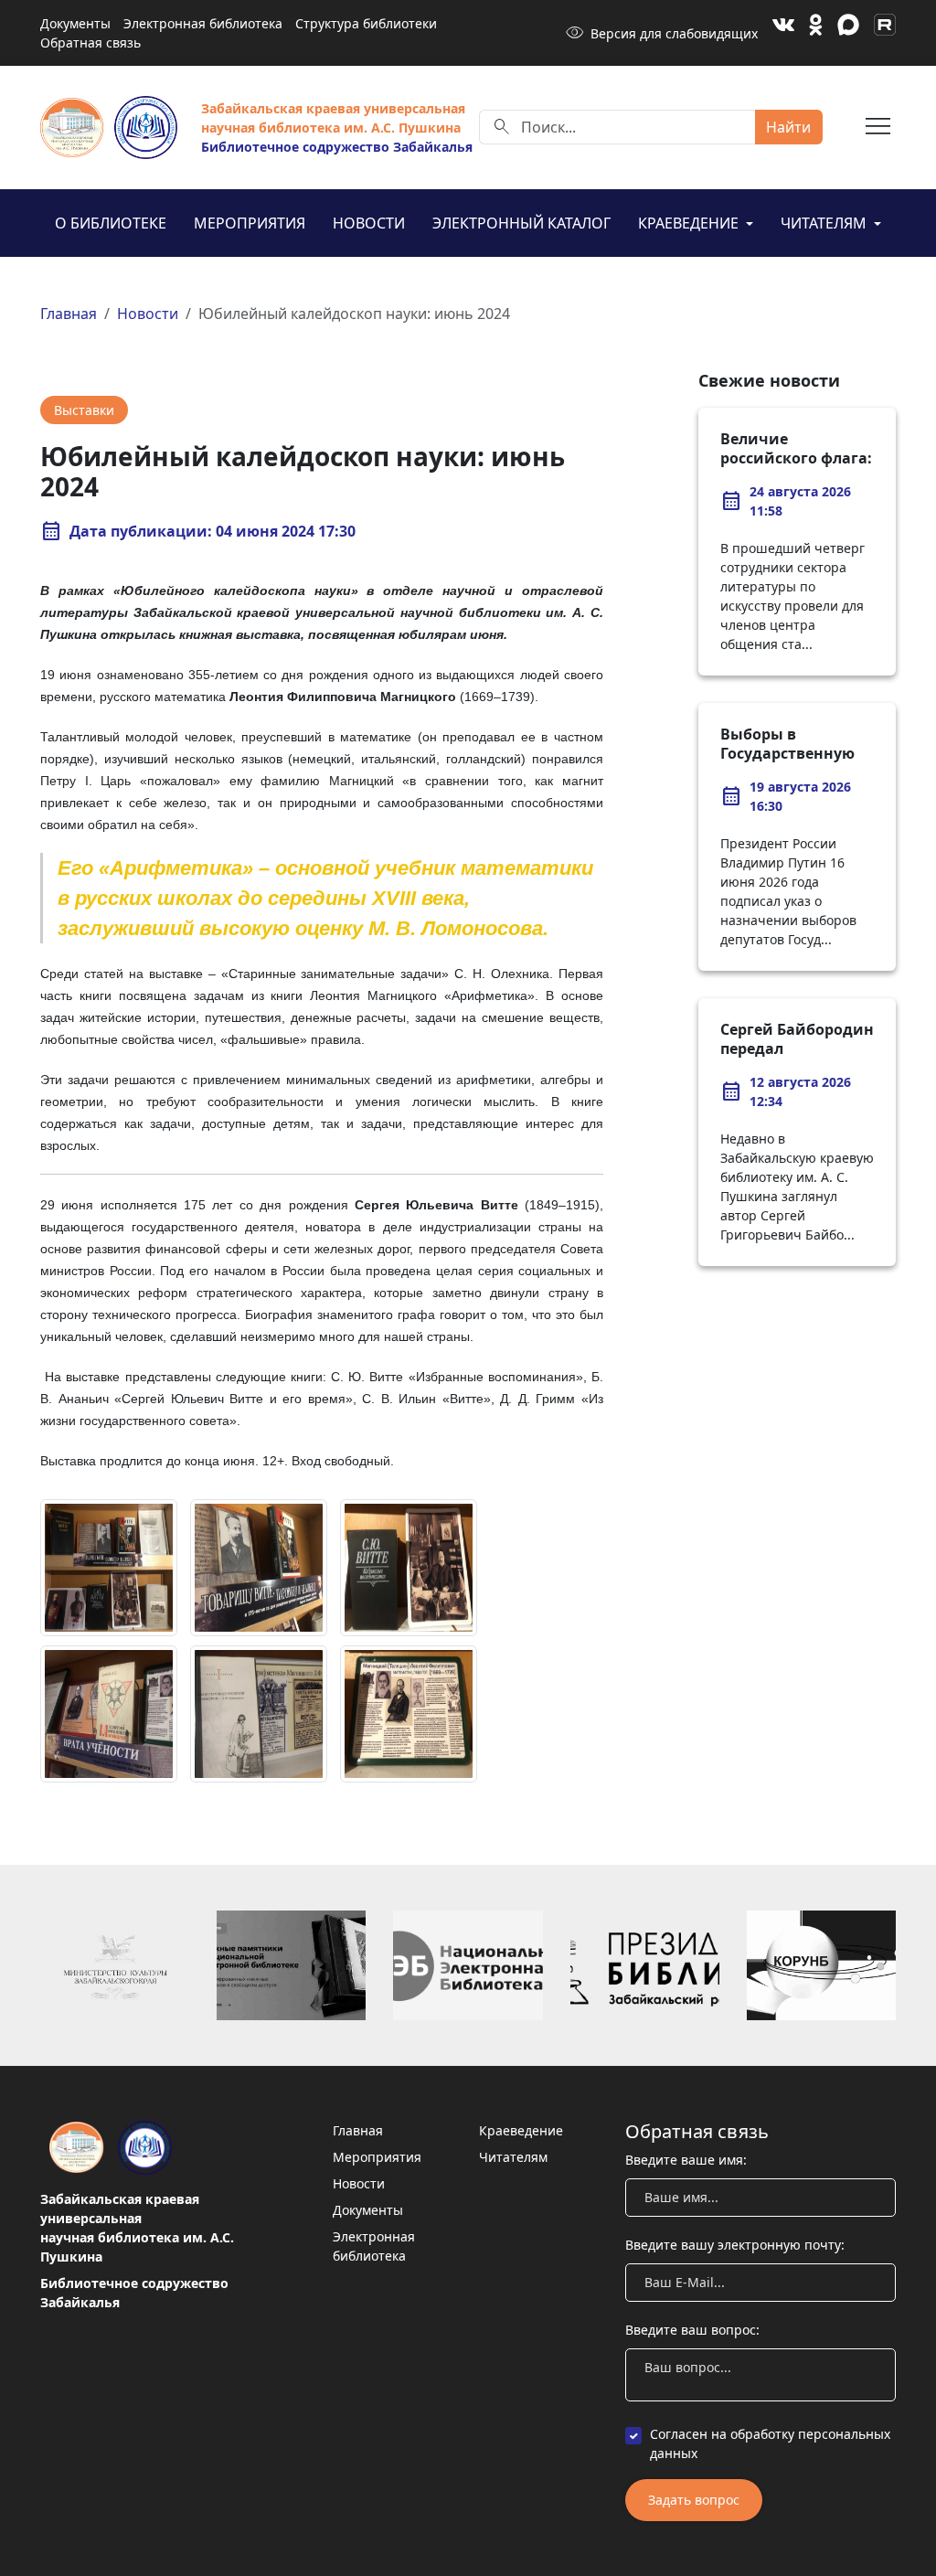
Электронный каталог (521, 223)
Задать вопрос (694, 2500)
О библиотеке (111, 223)
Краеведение (690, 223)
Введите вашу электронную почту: (735, 2245)
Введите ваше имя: (686, 2160)
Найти (788, 127)
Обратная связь (90, 43)
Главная (69, 314)
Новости (369, 223)
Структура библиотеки (366, 23)
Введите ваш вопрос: (692, 2330)
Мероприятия (250, 223)
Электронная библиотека (203, 23)
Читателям (825, 223)
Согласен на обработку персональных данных (770, 2443)
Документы (75, 23)
